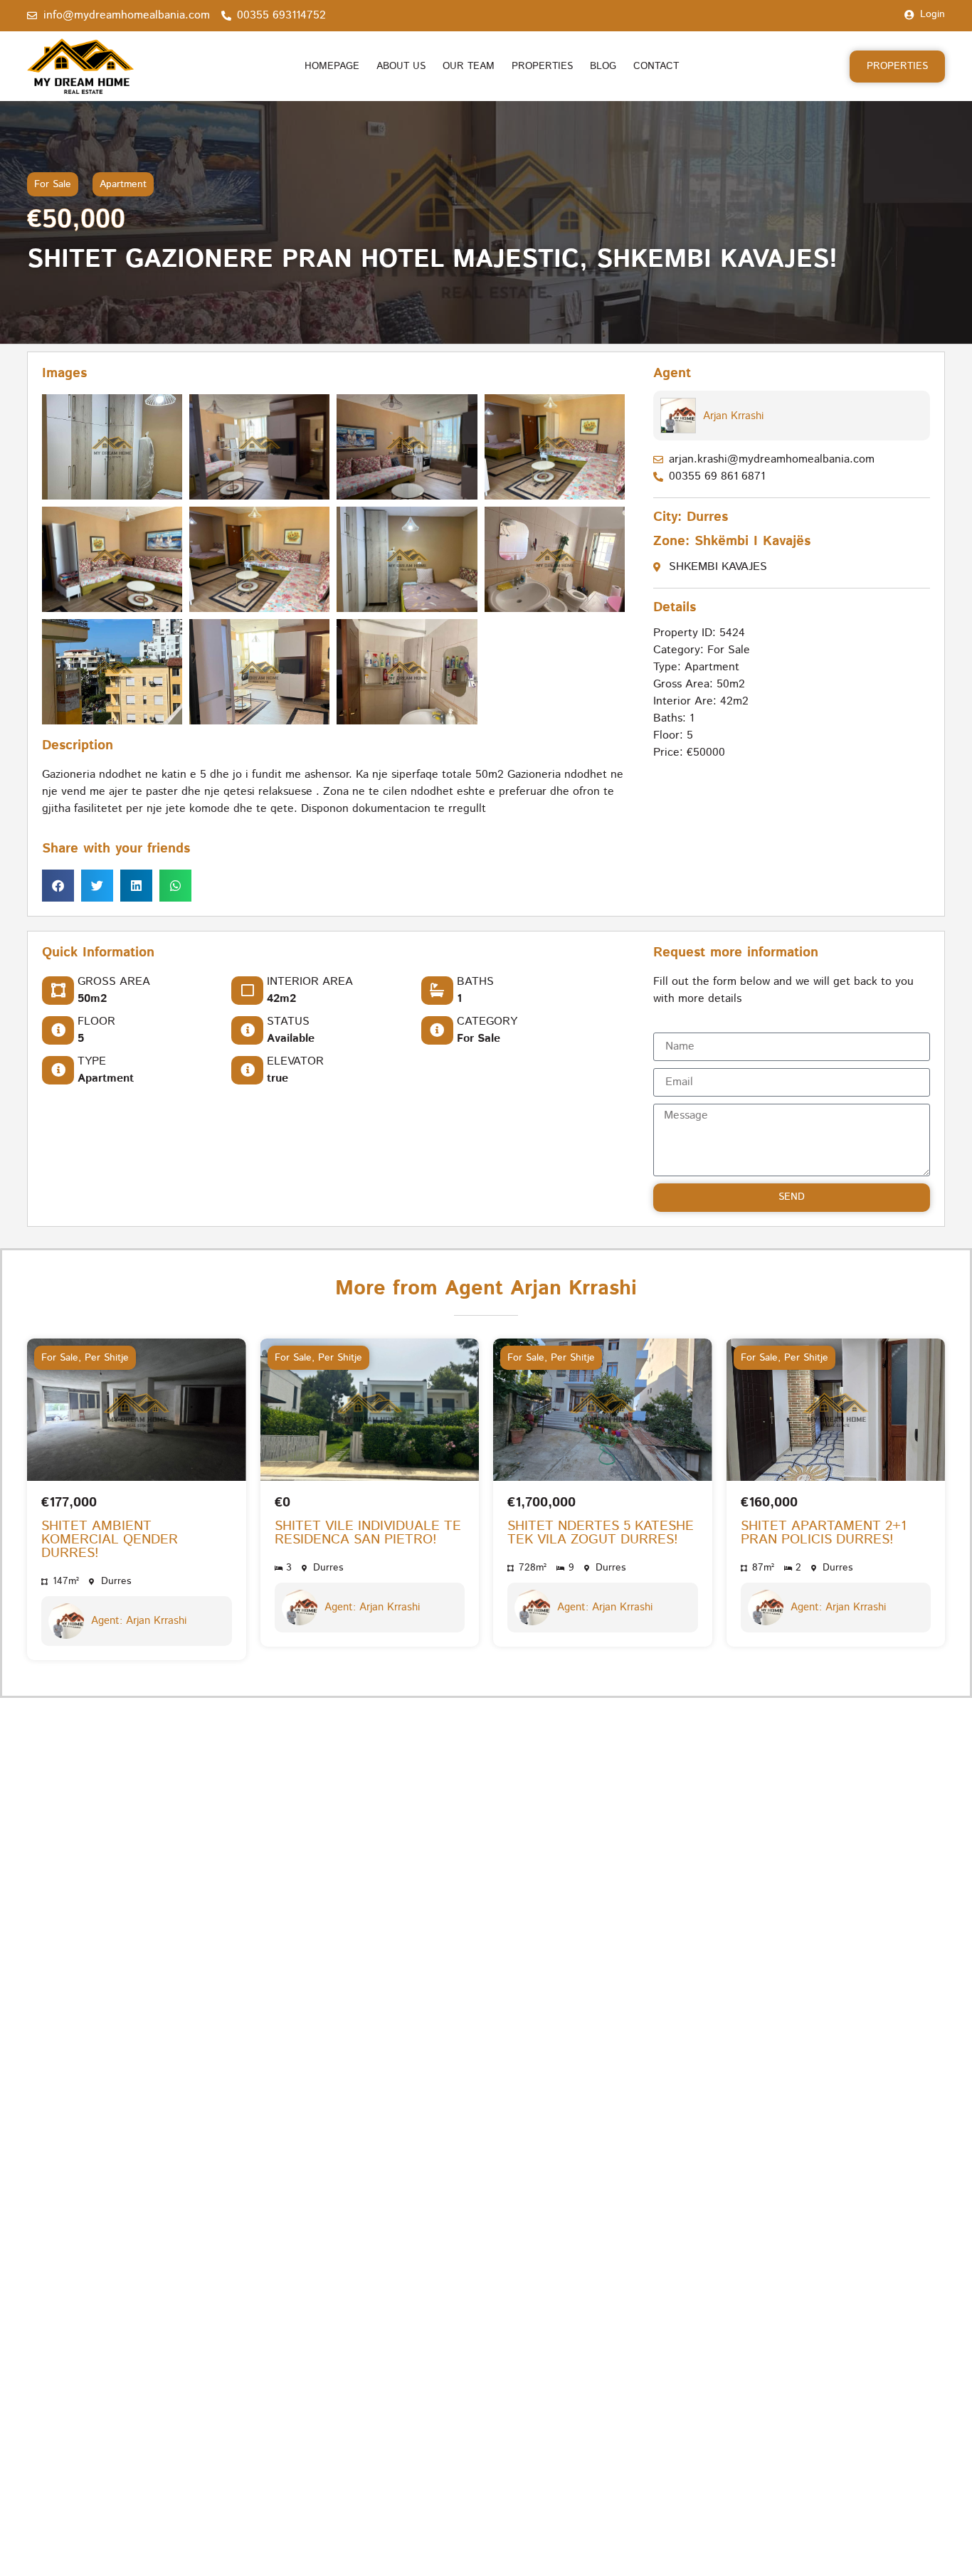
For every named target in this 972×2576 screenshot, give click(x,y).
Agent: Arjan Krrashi (139, 1621)
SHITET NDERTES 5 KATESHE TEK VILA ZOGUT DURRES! (601, 1533)
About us (401, 66)
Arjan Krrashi (733, 416)
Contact (656, 66)
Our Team (469, 66)
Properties (542, 66)
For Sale (53, 184)
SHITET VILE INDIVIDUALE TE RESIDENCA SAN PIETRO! (368, 1533)
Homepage (332, 66)
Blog (603, 66)
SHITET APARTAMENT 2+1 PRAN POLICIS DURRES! (824, 1533)
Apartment (123, 184)
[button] (58, 886)
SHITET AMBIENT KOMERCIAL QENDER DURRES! (110, 1540)
